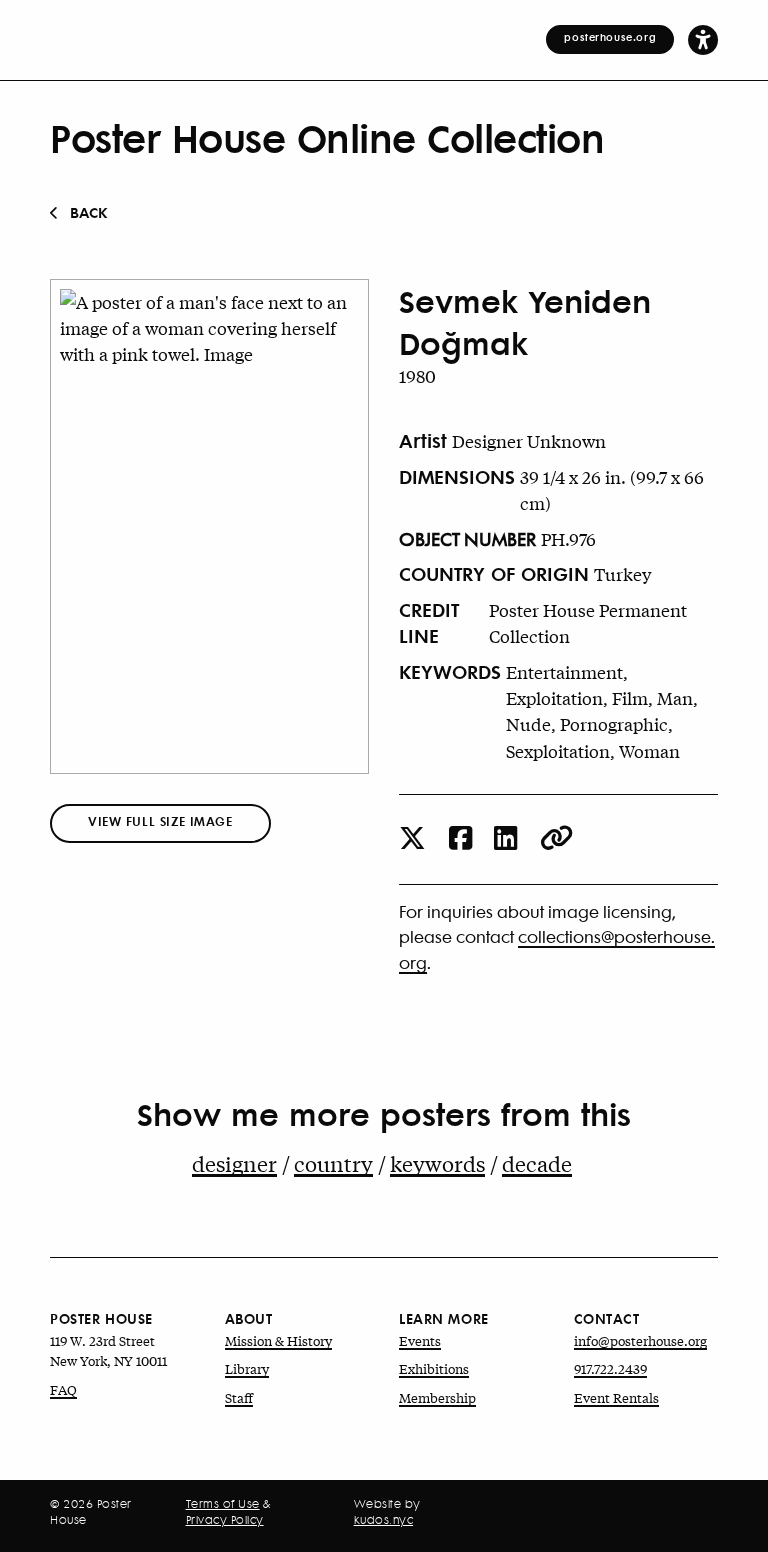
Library (247, 1368)
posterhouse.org (610, 37)
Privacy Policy (225, 1520)
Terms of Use (223, 1504)
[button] (703, 39)
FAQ (63, 1389)
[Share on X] (412, 839)
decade (537, 1163)
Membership (437, 1397)
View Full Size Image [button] (160, 821)
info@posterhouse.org (640, 1340)
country (333, 1163)
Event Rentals (616, 1397)
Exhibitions (434, 1368)
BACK (89, 212)
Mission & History (278, 1340)
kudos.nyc (384, 1520)
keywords (437, 1163)
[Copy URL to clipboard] (556, 839)
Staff (239, 1397)
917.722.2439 (610, 1368)
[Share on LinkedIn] (505, 839)
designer (234, 1163)
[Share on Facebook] (460, 839)
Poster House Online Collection (327, 137)
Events (420, 1340)
